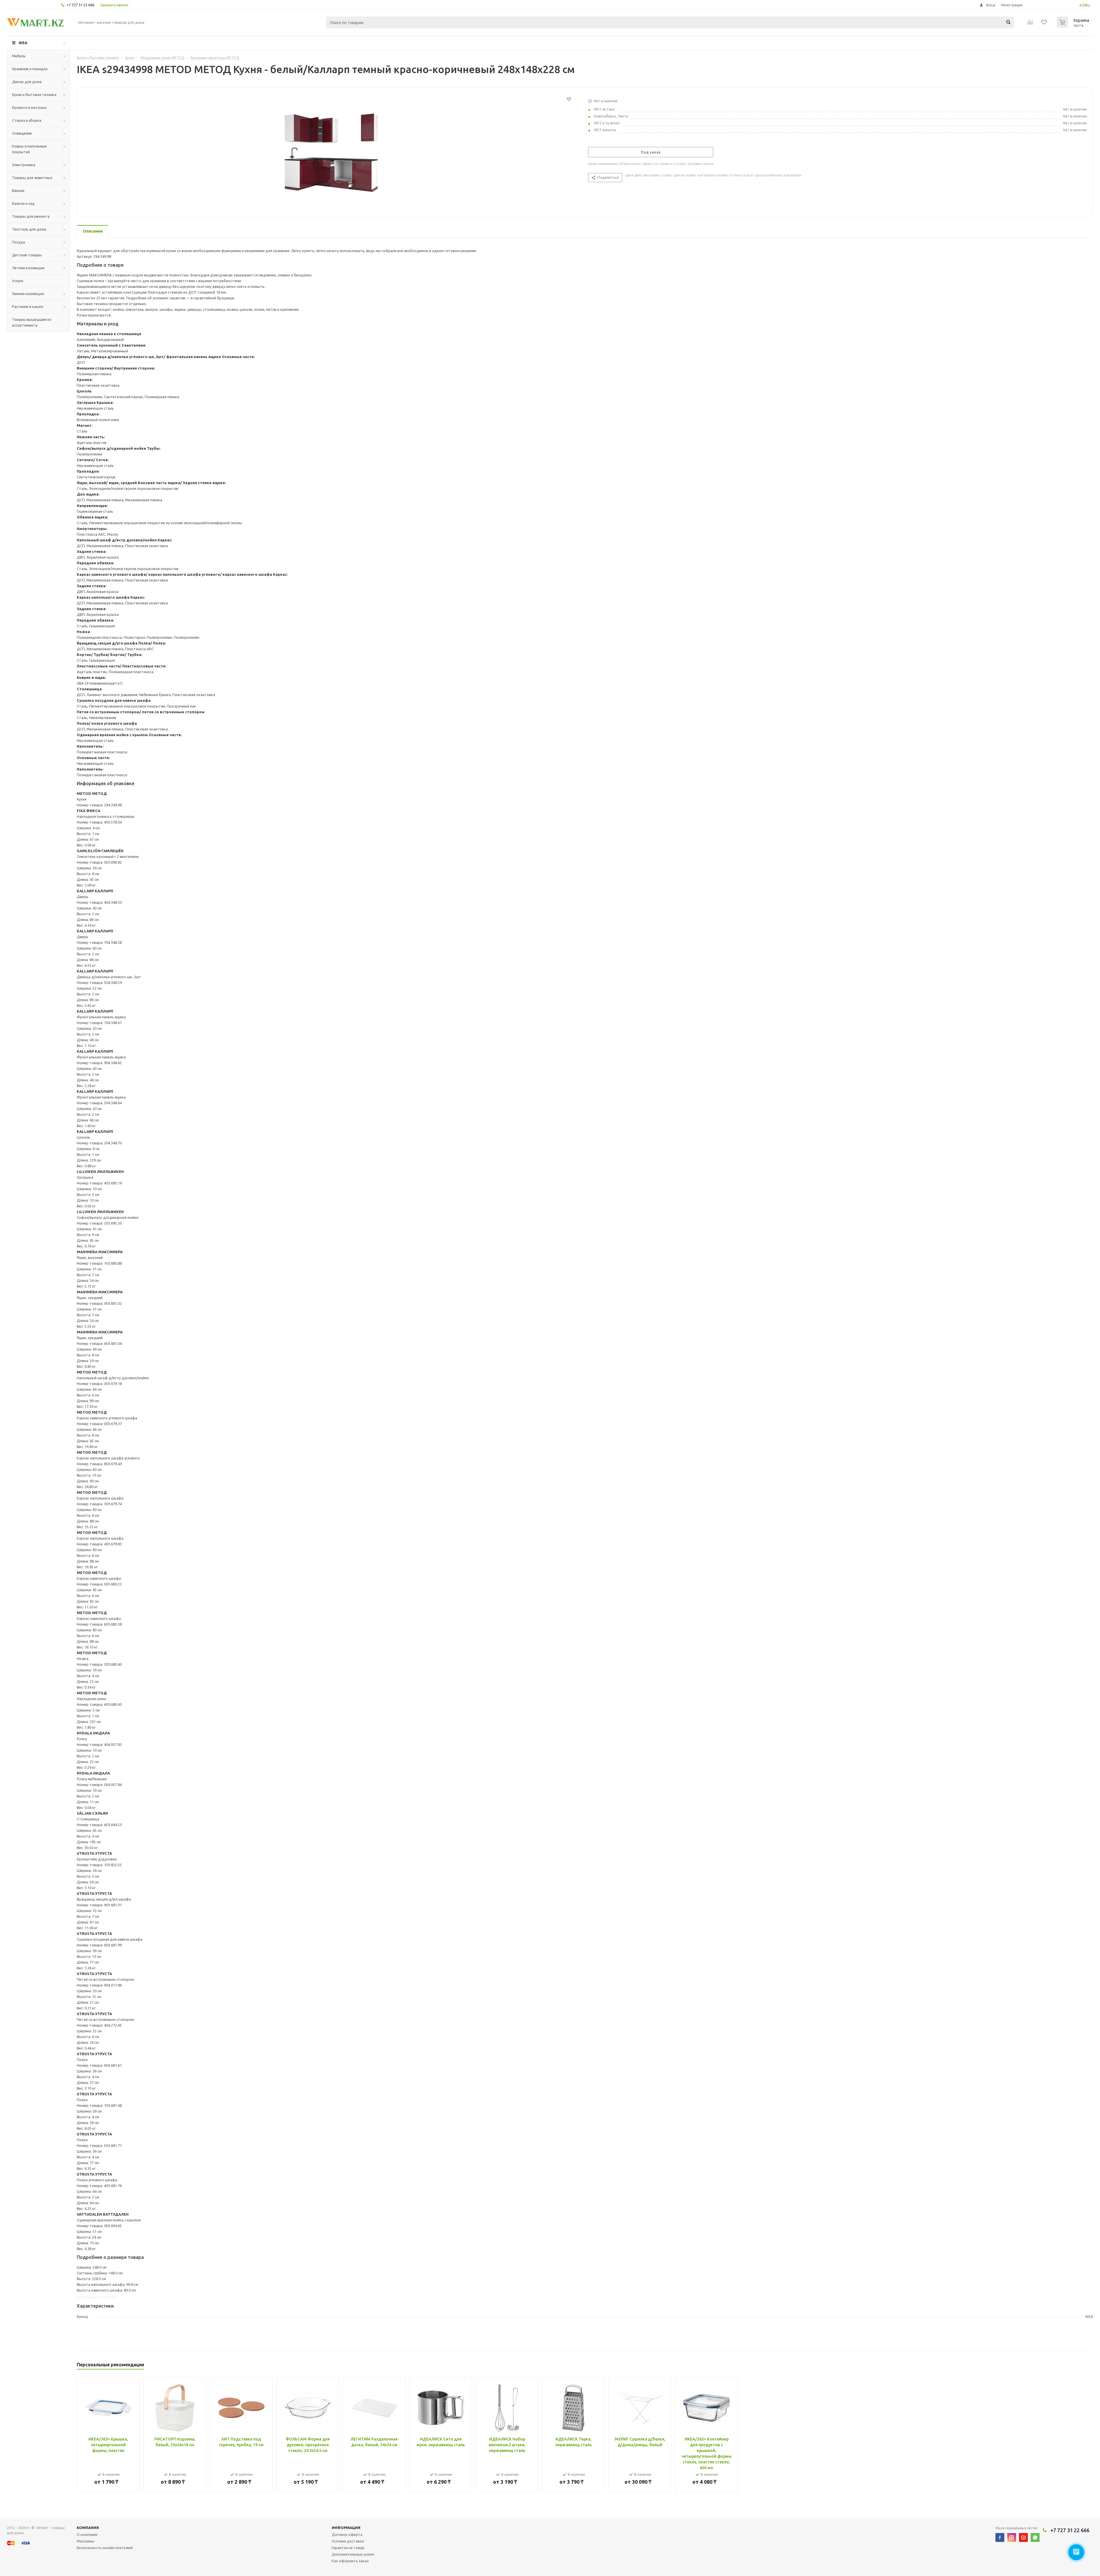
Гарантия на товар (348, 2548)
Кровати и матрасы (29, 107)
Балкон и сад (23, 203)
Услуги (18, 281)
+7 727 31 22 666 (80, 5)
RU (1088, 5)
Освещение (22, 133)
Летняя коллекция (28, 268)
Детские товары (27, 255)
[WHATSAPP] (1035, 2537)
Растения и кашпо (28, 306)
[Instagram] (1012, 2537)
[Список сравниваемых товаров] (1030, 24)
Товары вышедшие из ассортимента (32, 322)
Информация (346, 2528)
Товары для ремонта (31, 216)
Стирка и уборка (27, 120)
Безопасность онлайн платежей (105, 2548)
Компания (88, 2528)
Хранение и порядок (30, 69)
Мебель (19, 56)
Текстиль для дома (29, 229)
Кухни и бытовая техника (34, 95)
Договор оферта (347, 2534)
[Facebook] (1000, 2537)
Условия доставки (348, 2541)
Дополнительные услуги (353, 2554)
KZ (1082, 5)
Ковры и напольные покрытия (29, 149)
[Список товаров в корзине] (1074, 26)
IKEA (23, 43)
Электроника (24, 165)
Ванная (18, 190)
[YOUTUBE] (1023, 2537)
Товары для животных (32, 178)
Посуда (18, 242)
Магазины (86, 2541)
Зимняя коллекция (28, 294)
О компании (87, 2534)
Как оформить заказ (350, 2561)
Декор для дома (27, 82)
